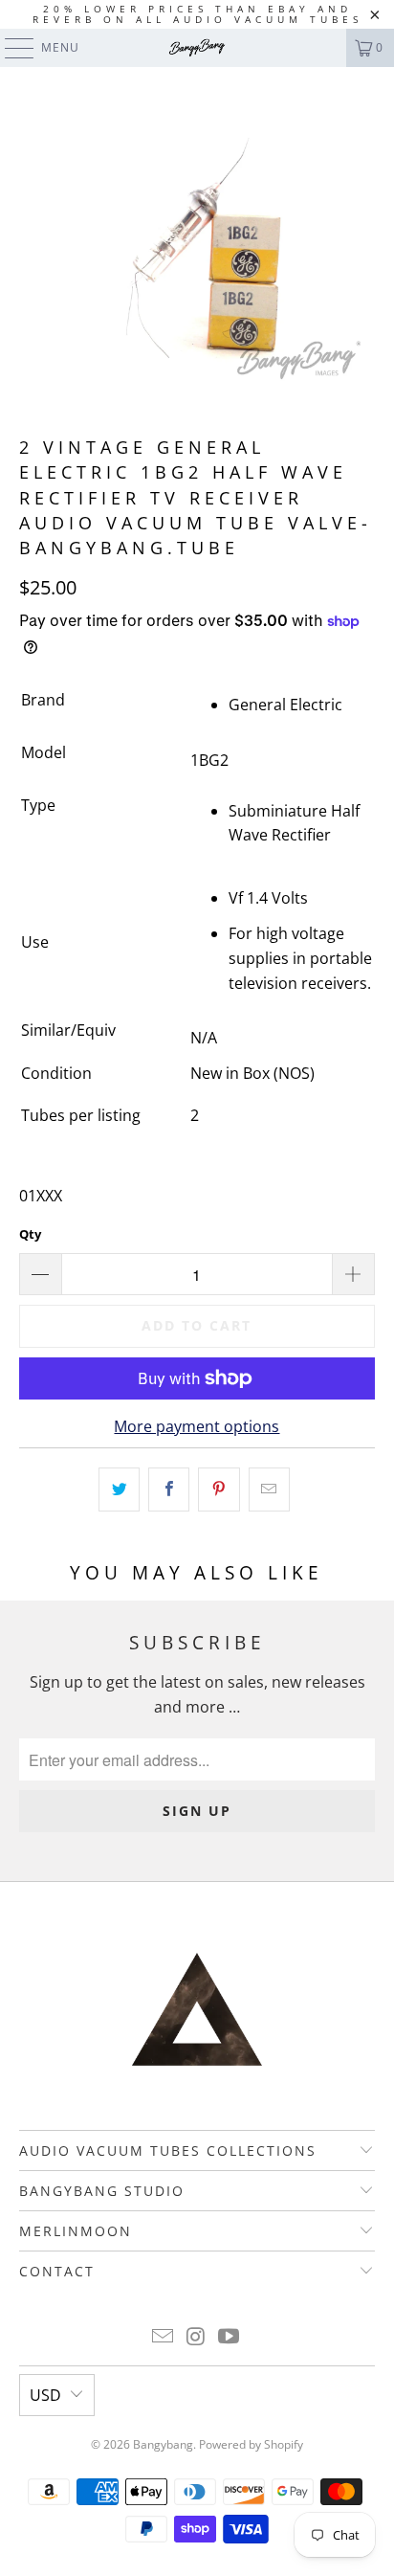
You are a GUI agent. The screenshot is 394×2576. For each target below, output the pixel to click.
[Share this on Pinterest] (219, 1490)
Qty (30, 1234)
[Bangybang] (197, 48)
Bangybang (163, 2444)
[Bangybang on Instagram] (196, 2337)
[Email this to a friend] (269, 1490)
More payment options (197, 1426)
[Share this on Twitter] (119, 1490)
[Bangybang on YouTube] (230, 2337)
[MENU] (10, 48)
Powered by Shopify (251, 2444)
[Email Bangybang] (163, 2337)
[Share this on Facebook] (169, 1490)
